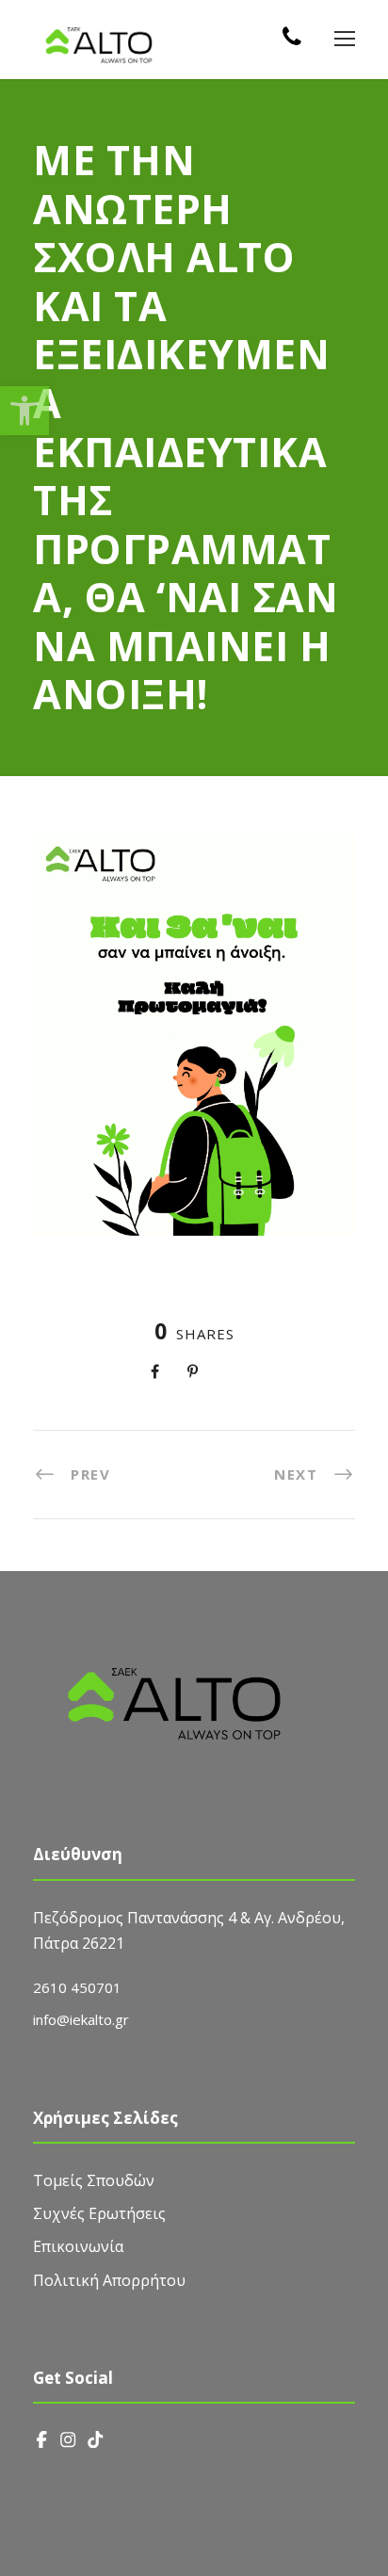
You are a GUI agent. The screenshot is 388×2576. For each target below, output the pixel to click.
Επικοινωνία (78, 2246)
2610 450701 (77, 1987)
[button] (24, 411)
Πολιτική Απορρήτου (109, 2280)
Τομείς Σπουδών (94, 2180)
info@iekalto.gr (81, 2019)
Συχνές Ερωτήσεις (99, 2213)
